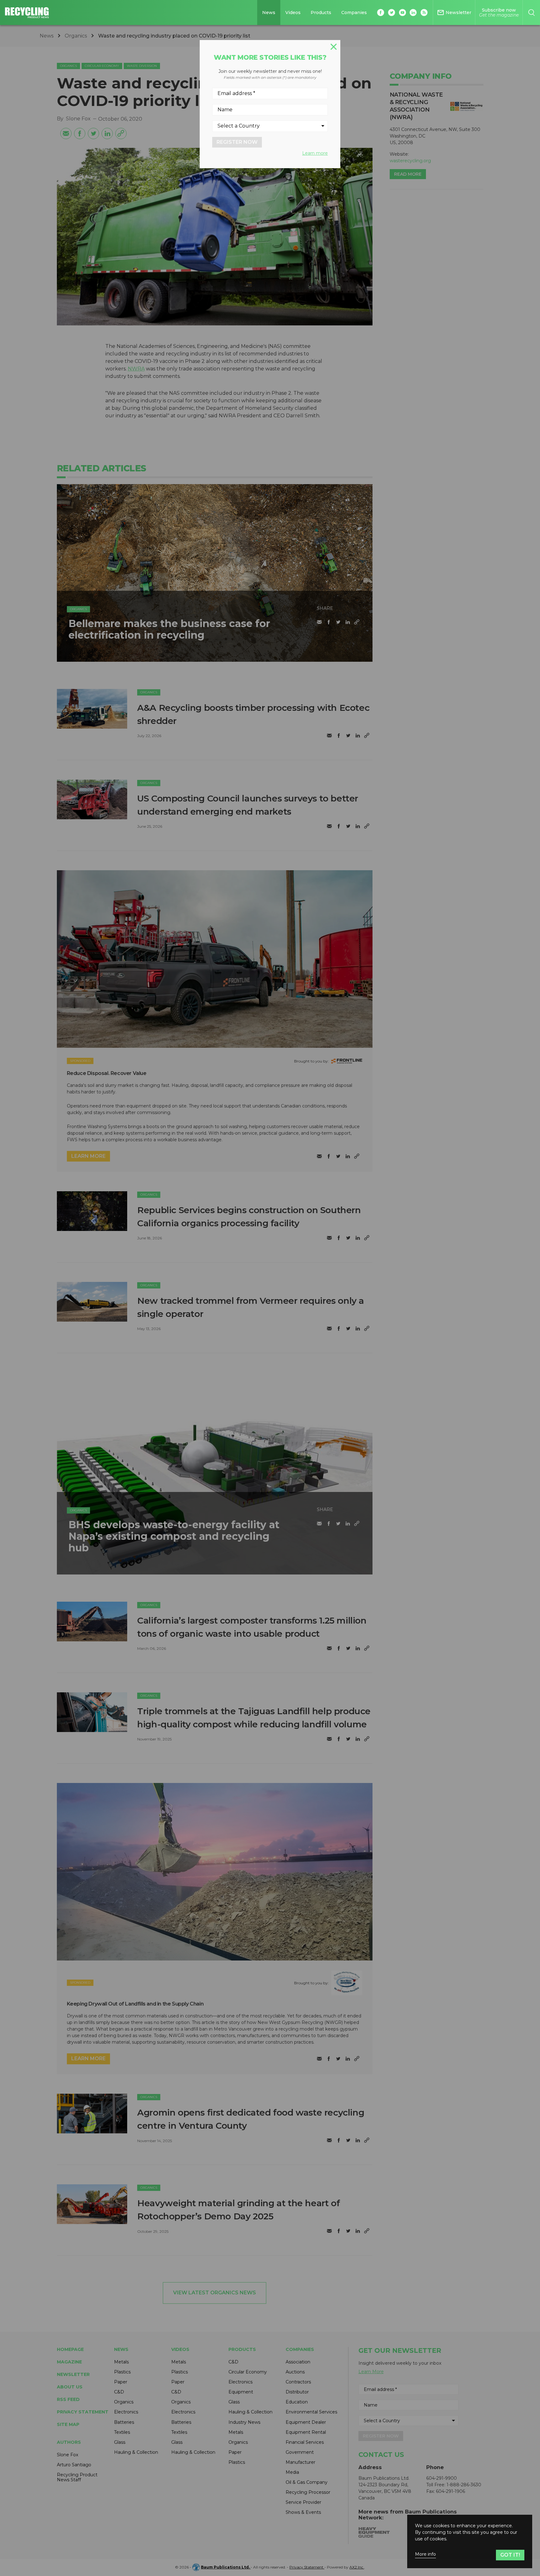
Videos (293, 13)
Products (321, 13)
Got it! (510, 2555)
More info (425, 2554)
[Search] (531, 13)
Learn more (315, 153)
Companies (354, 13)
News (269, 13)
